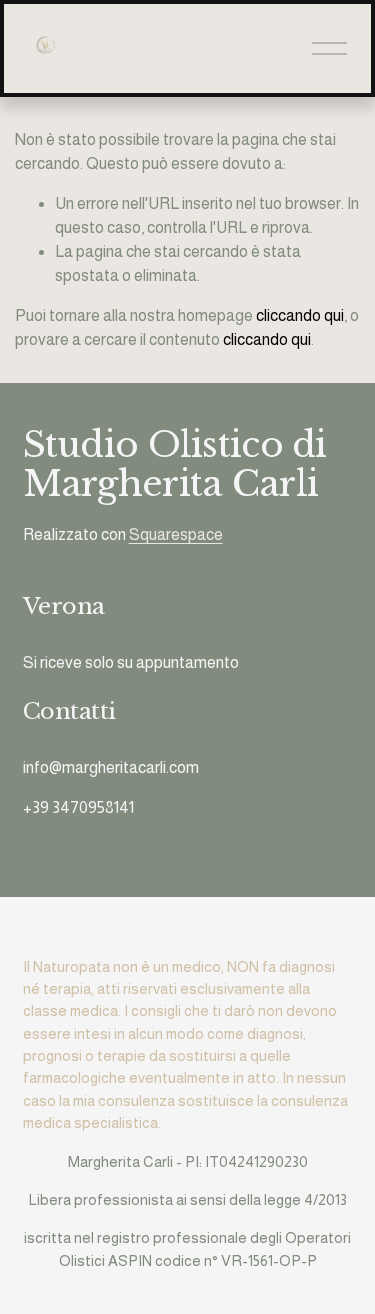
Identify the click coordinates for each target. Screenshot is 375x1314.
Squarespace (176, 534)
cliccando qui (300, 315)
